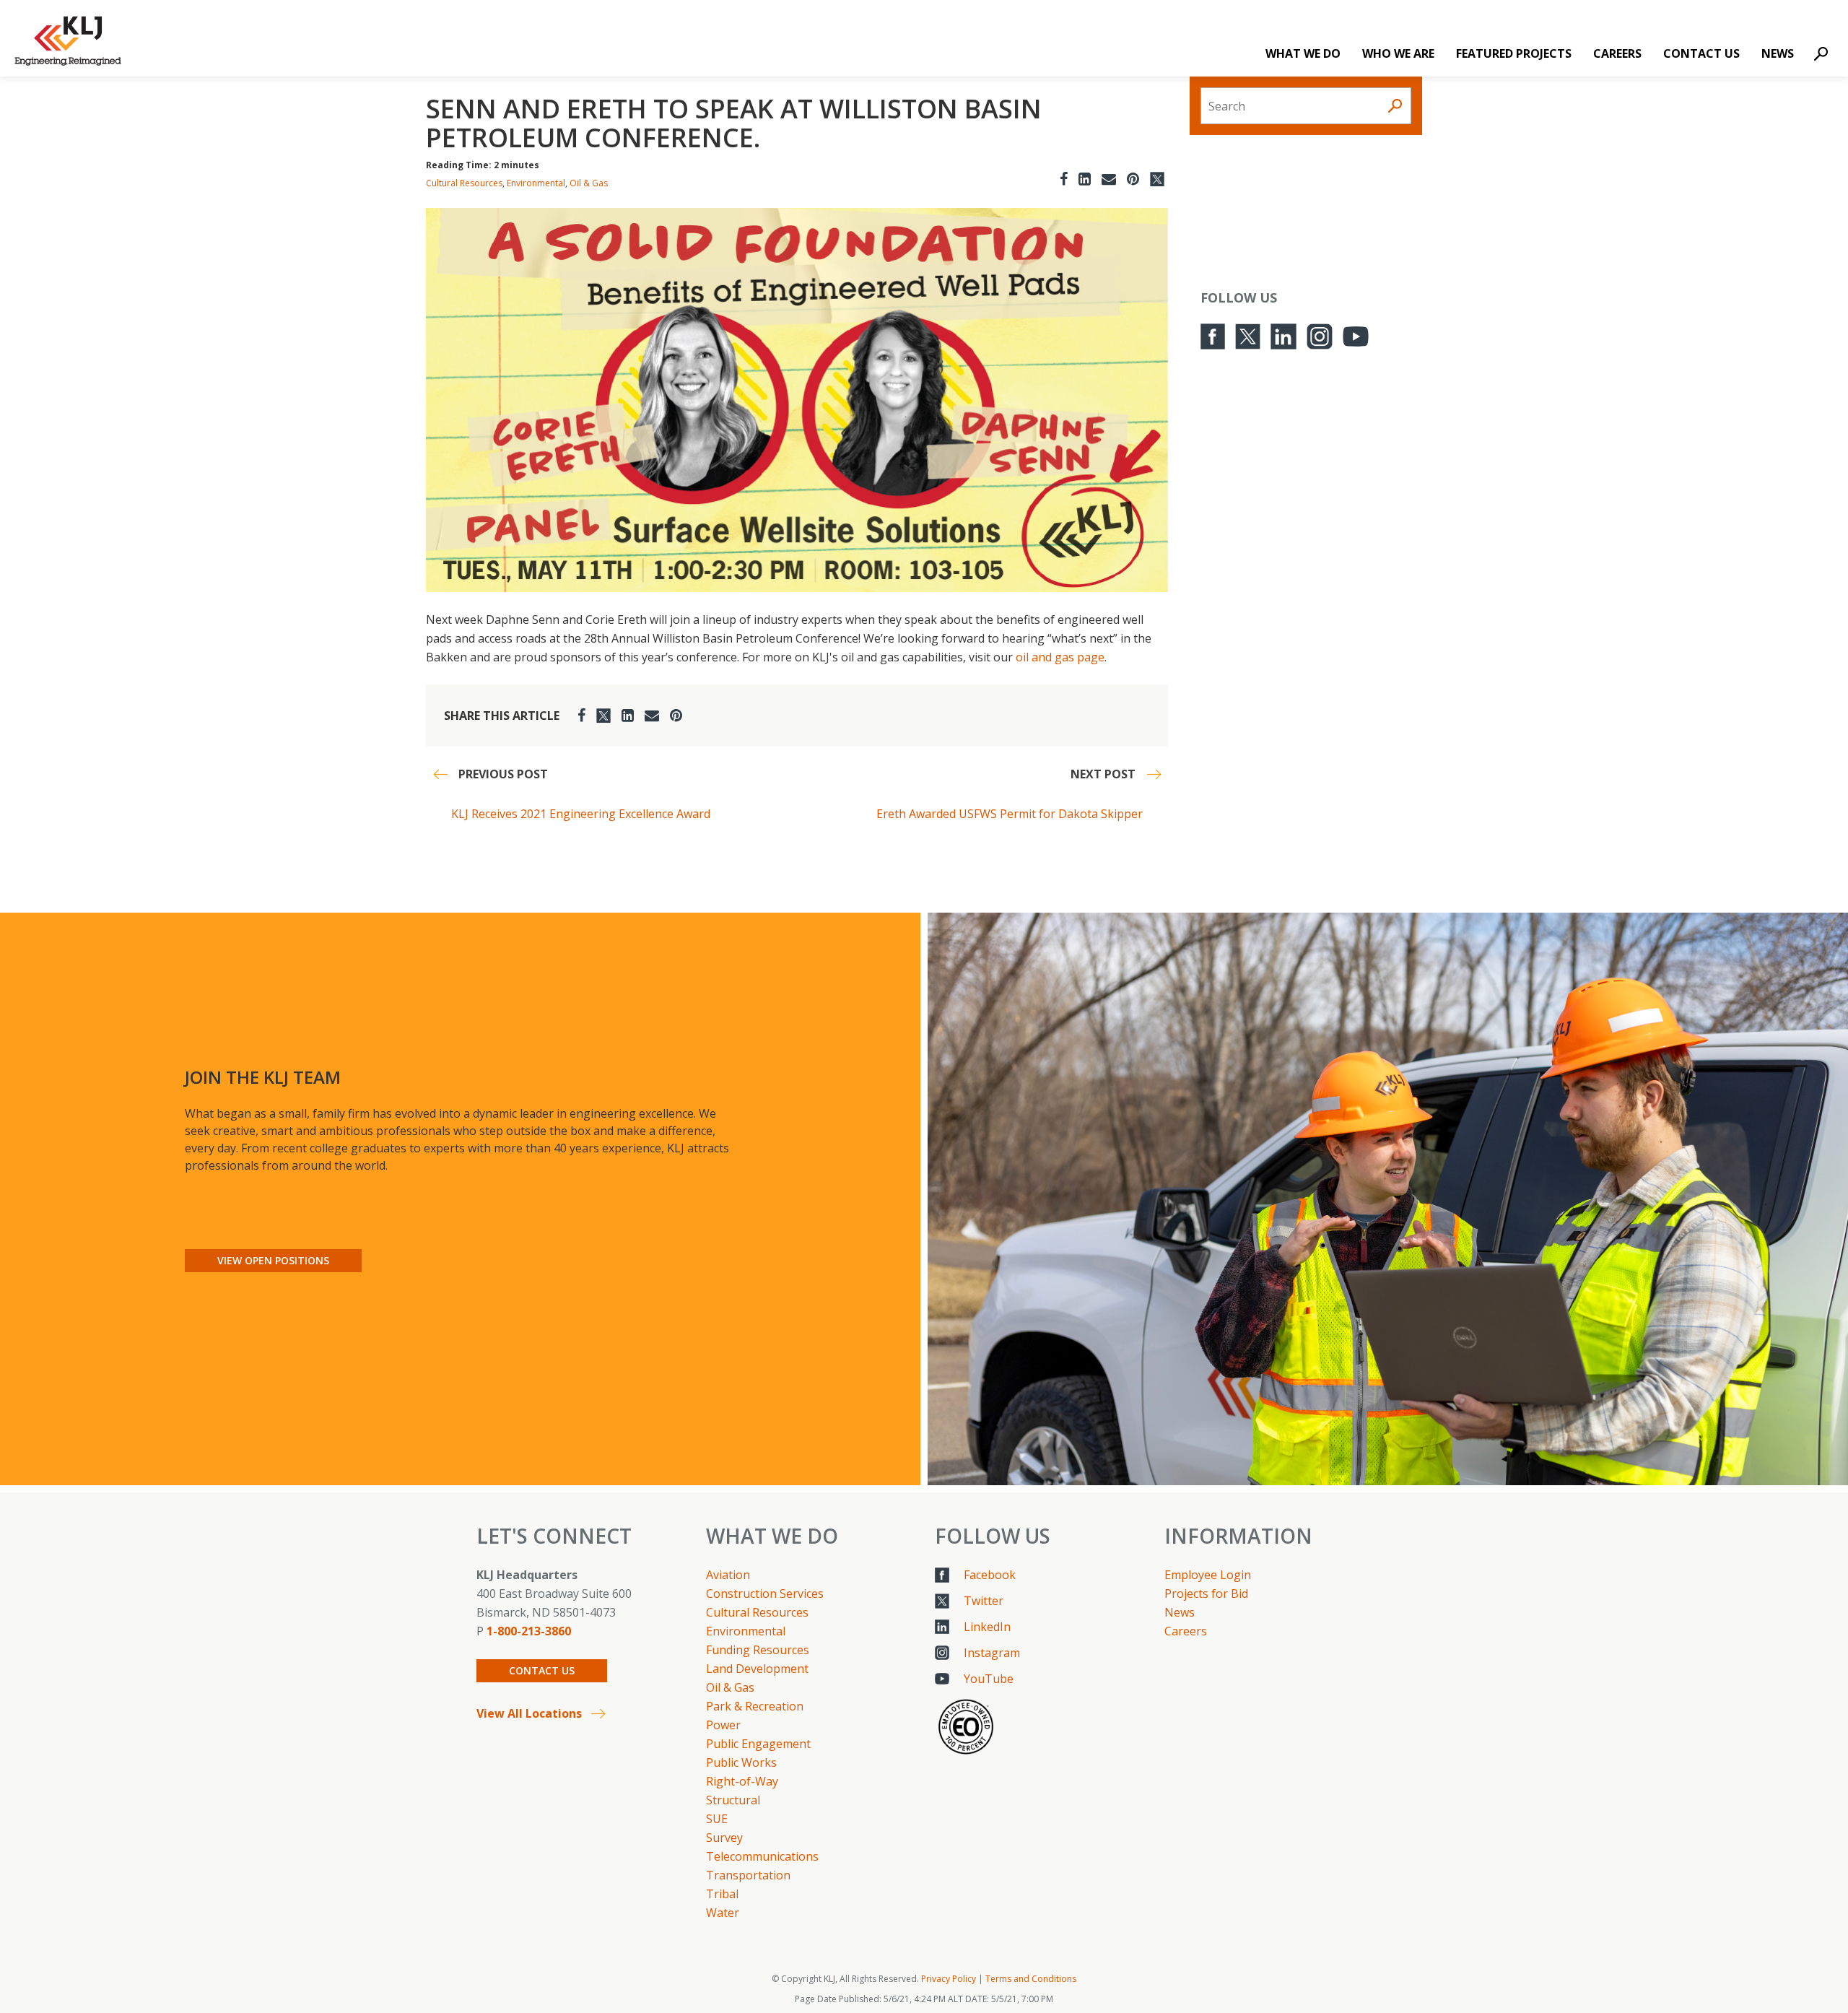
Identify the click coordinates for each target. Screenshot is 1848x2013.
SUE (717, 1819)
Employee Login (1208, 1575)
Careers (1617, 53)
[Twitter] (1157, 179)
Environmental (536, 183)
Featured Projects (1514, 53)
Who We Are (1398, 53)
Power (723, 1725)
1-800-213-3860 (529, 1631)
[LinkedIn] (1085, 179)
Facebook (990, 1575)
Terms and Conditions (1031, 1979)
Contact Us (1701, 53)
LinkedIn (987, 1627)
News (1778, 53)
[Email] (1109, 179)
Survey (724, 1838)
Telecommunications (762, 1856)
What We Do (1303, 53)
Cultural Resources (464, 183)
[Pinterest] (1133, 179)
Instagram (992, 1653)
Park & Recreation (755, 1706)
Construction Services (765, 1594)
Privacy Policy (949, 1979)
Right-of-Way (742, 1781)
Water (723, 1913)
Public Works (741, 1762)
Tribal (722, 1894)
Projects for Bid (1206, 1594)
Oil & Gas (589, 183)
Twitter (984, 1601)
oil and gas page (1060, 657)
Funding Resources (758, 1650)
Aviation (728, 1575)
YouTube (989, 1679)
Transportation (748, 1875)
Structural (733, 1800)
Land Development (757, 1669)
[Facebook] (1064, 179)
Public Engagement (758, 1744)
